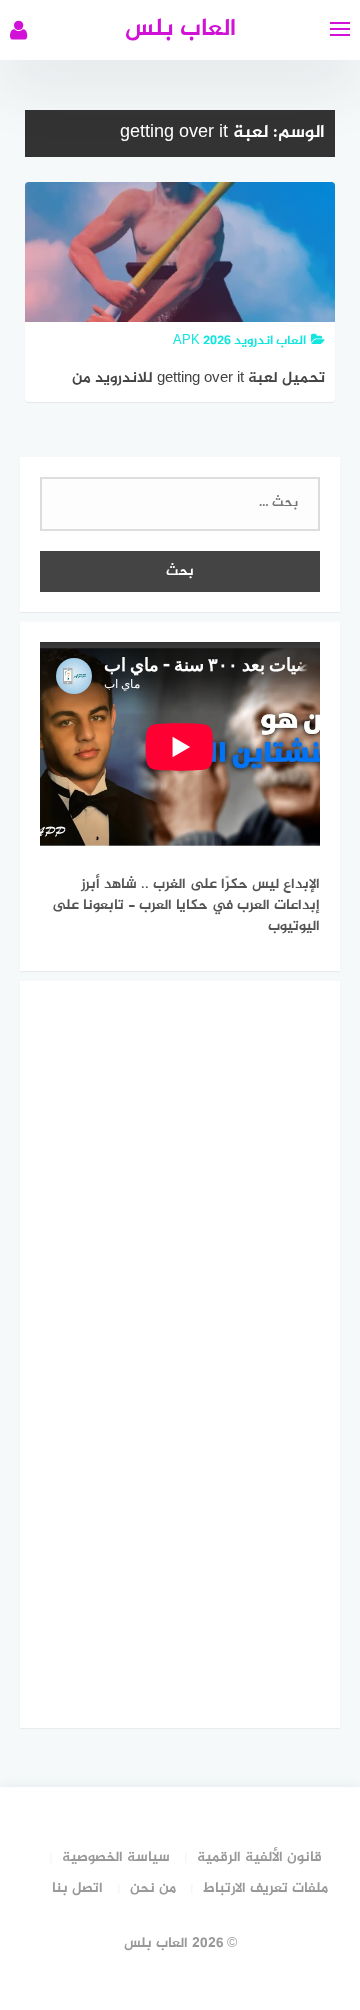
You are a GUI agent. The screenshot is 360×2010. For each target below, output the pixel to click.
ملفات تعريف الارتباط (265, 1888)
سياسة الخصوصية (116, 1857)
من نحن (153, 1888)
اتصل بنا (77, 1888)
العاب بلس (180, 29)
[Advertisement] (170, 1351)
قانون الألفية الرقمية (259, 1857)
